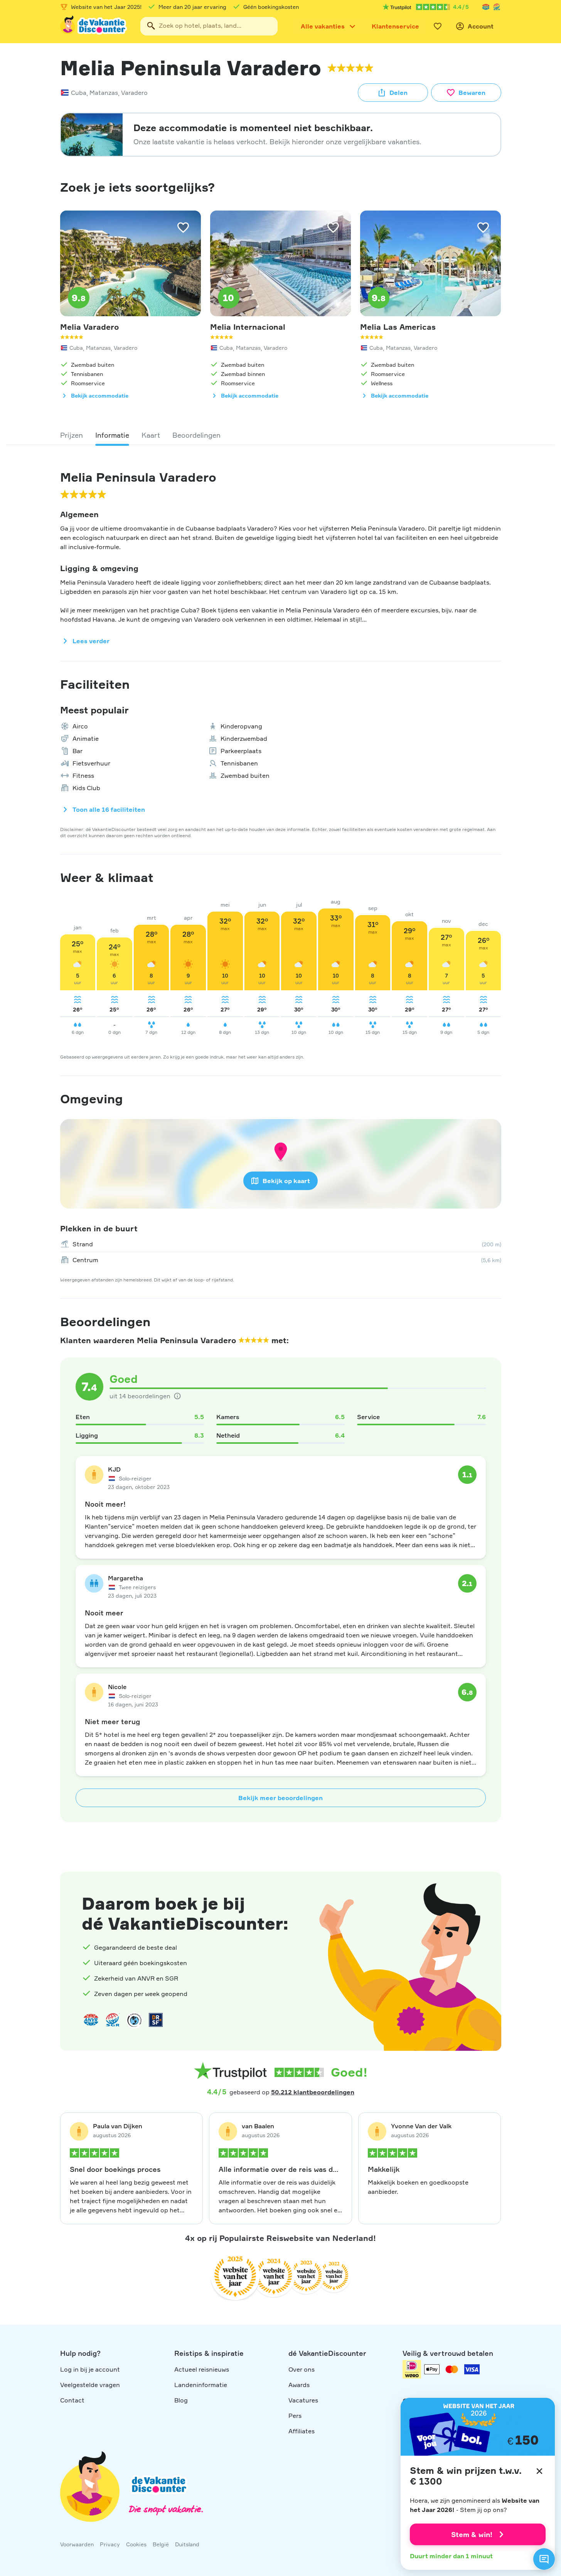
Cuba (79, 93)
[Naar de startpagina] (94, 26)
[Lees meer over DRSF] (156, 2020)
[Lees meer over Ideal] (134, 2020)
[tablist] (281, 435)
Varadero (134, 93)
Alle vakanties (323, 26)
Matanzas (104, 93)
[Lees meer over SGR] (497, 7)
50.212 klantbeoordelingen (313, 2092)
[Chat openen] (544, 2559)
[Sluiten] (539, 2471)
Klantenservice (395, 26)
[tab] (72, 435)
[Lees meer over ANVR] (486, 7)
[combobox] (209, 26)
